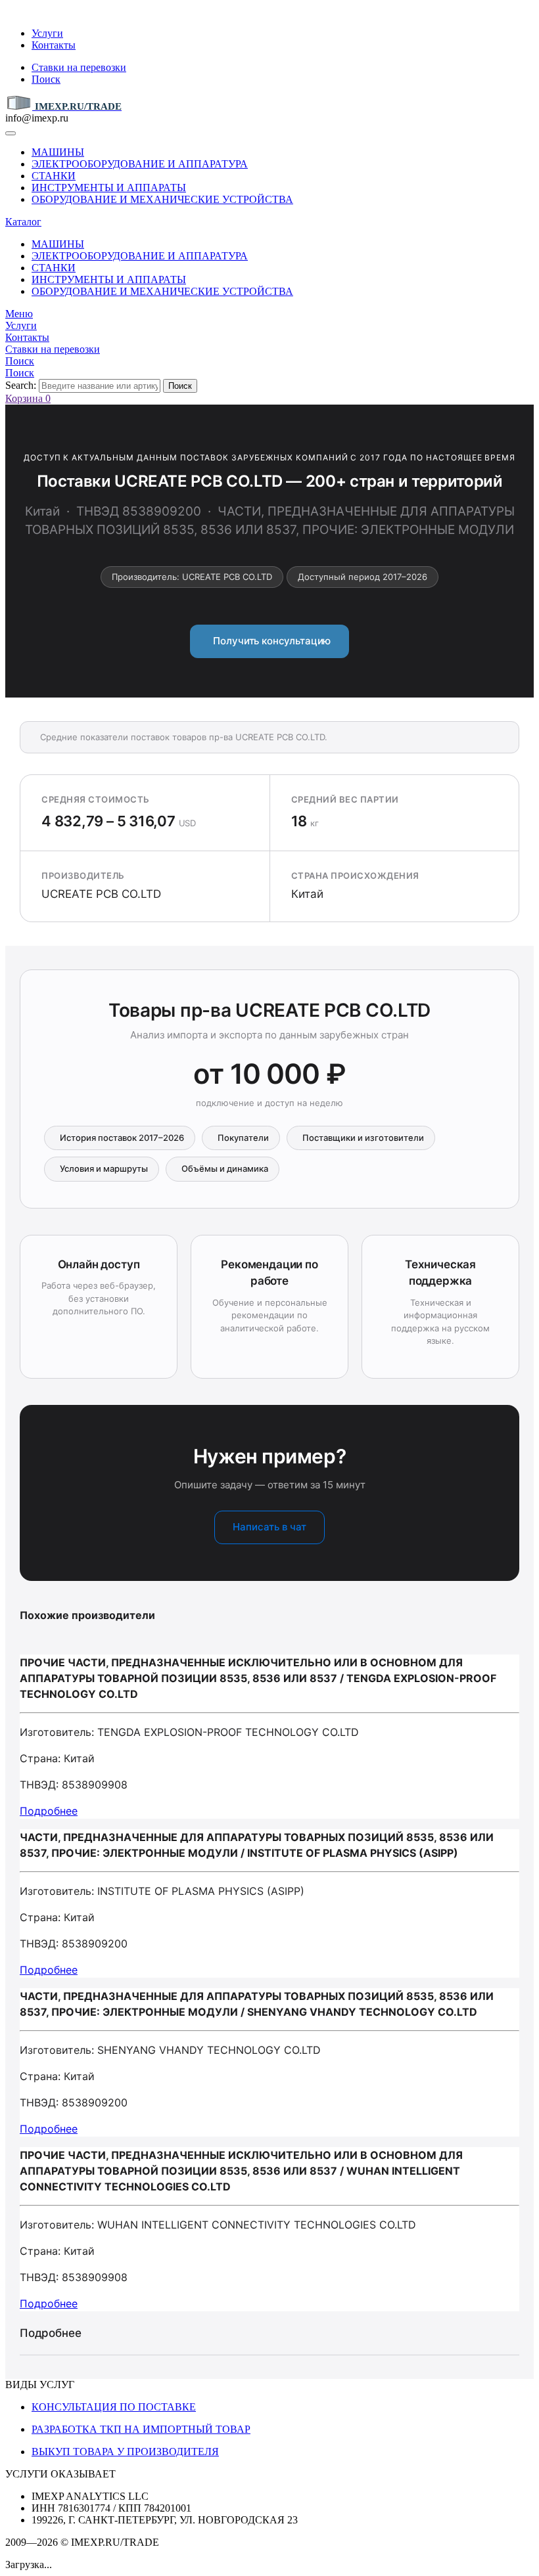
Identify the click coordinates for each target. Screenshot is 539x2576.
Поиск (46, 79)
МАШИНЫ (58, 152)
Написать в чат (269, 1527)
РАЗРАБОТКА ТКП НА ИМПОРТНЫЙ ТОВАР (141, 2429)
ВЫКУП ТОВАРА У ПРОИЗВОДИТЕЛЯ (125, 2452)
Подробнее (49, 1811)
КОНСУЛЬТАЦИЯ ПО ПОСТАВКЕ (114, 2407)
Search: (21, 385)
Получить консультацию (270, 641)
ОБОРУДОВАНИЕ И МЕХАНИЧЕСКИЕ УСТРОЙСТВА (162, 199)
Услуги (47, 33)
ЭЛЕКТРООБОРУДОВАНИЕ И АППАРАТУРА (140, 164)
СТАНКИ (54, 176)
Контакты (54, 45)
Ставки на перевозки (79, 67)
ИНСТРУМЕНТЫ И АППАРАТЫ (109, 188)
